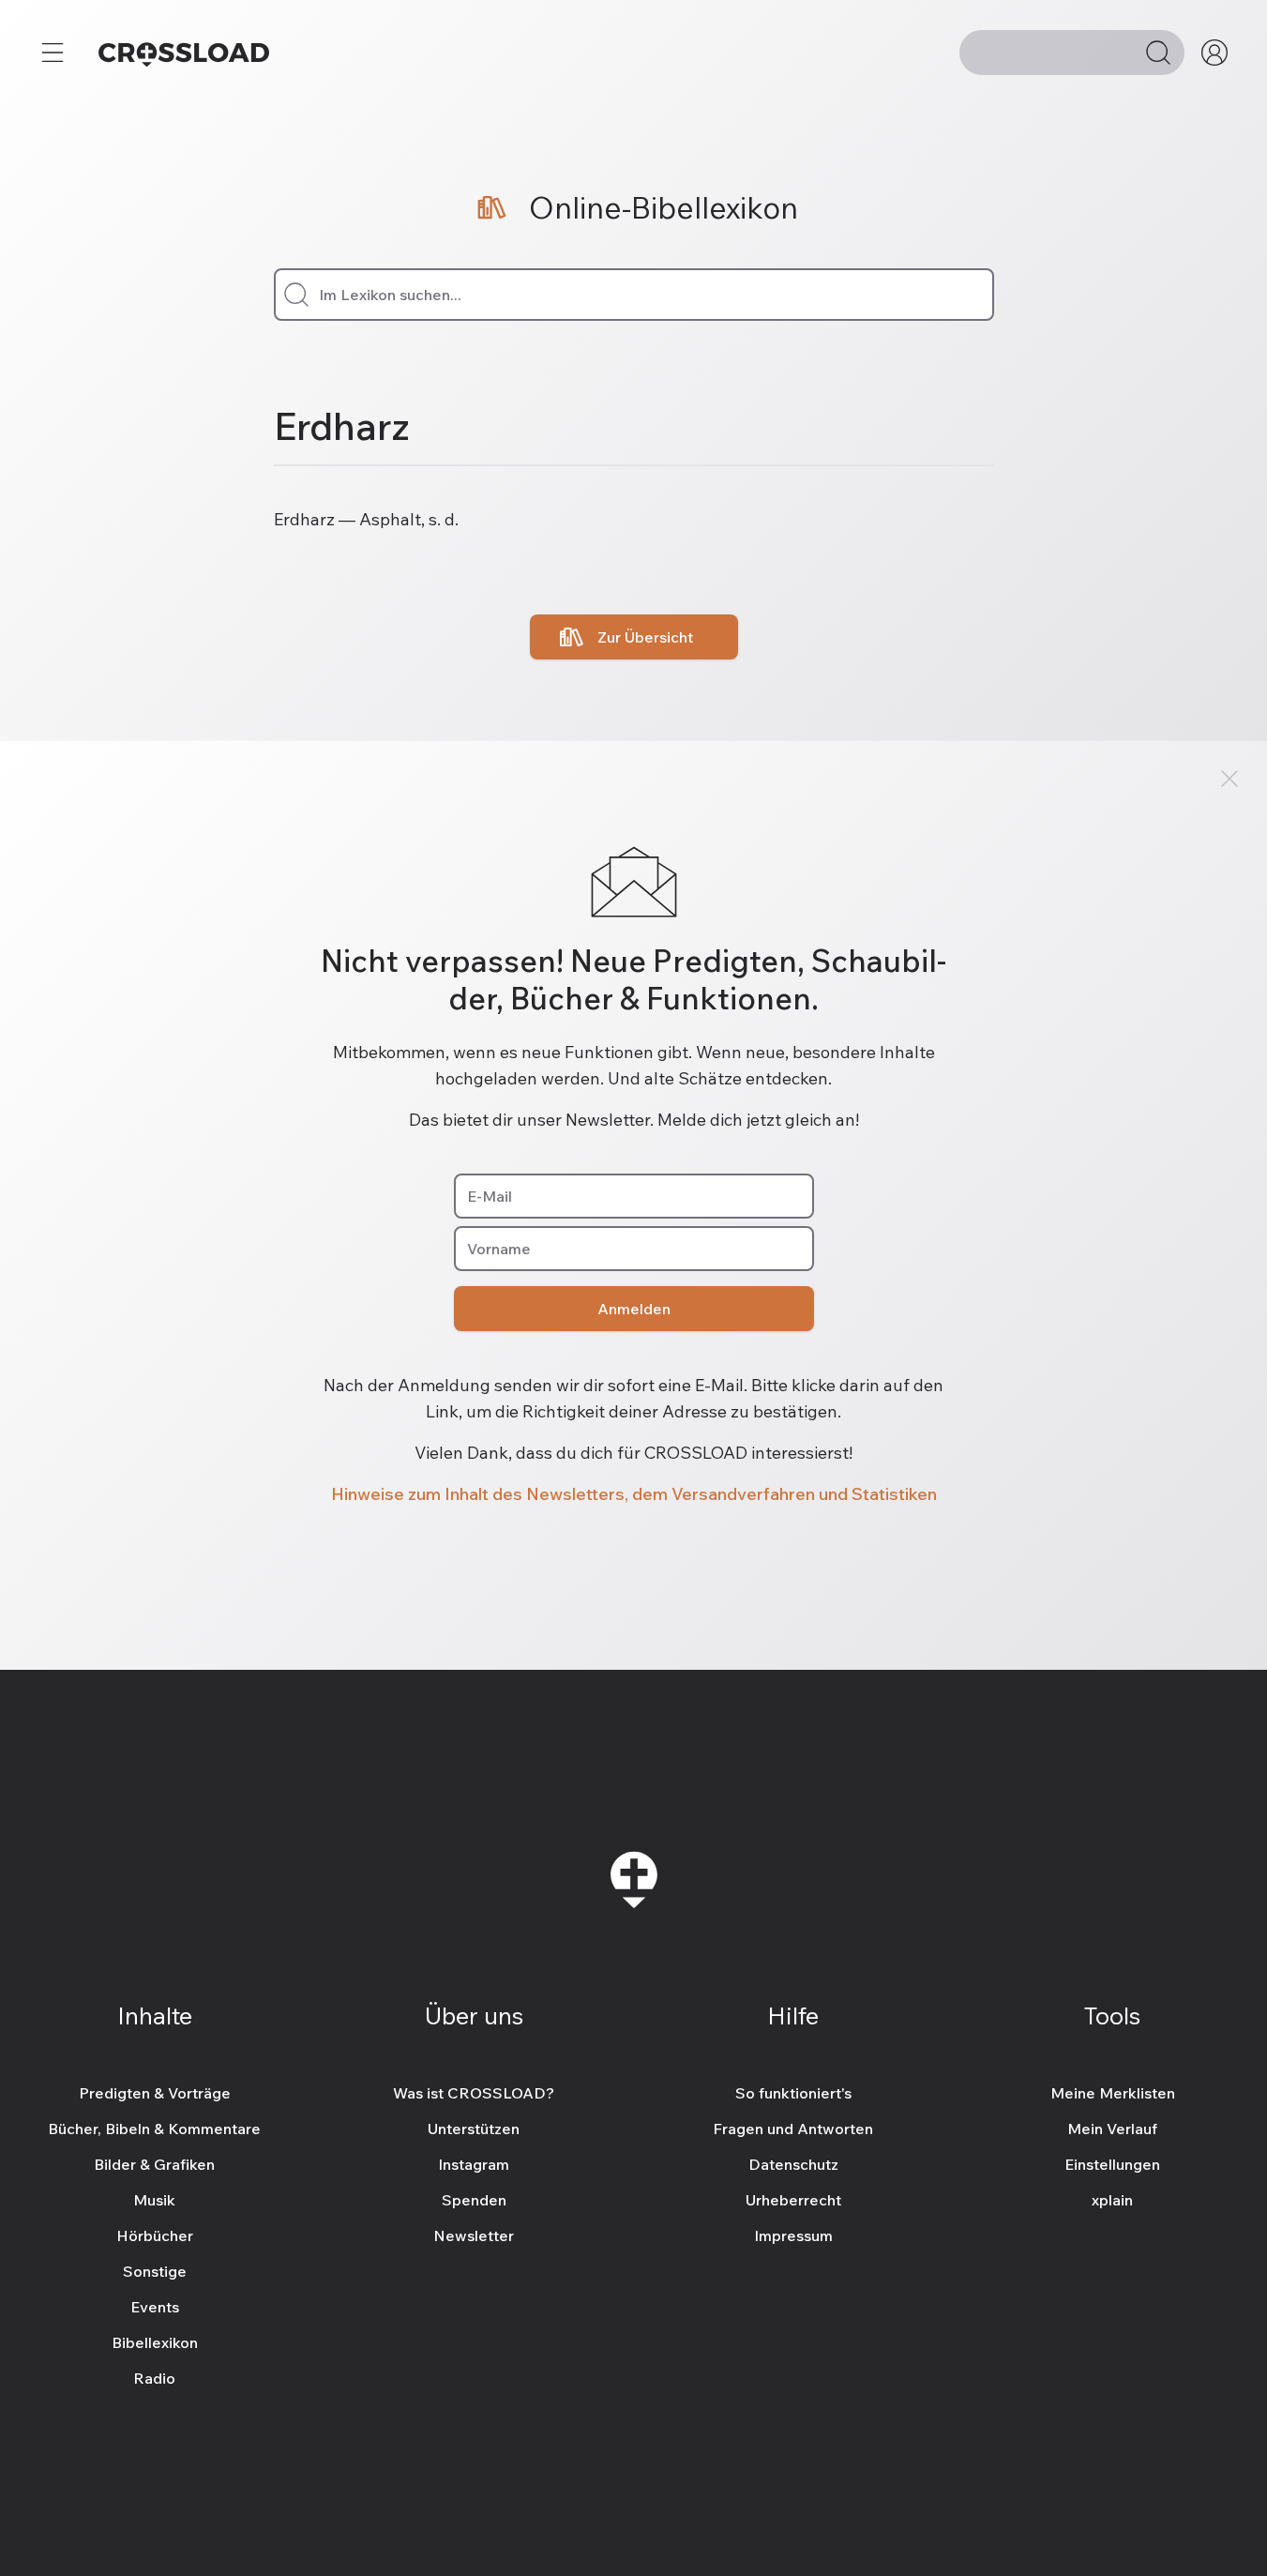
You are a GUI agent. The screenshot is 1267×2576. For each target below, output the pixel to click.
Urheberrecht (793, 2200)
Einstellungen (1112, 2164)
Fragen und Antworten (793, 2129)
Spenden (474, 2200)
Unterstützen (474, 2129)
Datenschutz (793, 2164)
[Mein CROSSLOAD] (1214, 53)
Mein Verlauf (1112, 2129)
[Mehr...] (53, 53)
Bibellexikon (155, 2342)
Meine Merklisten (1113, 2093)
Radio (154, 2378)
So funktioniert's (793, 2093)
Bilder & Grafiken (154, 2164)
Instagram (474, 2164)
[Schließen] (1229, 779)
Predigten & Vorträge (155, 2093)
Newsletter (474, 2235)
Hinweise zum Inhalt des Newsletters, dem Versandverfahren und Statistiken (634, 1494)
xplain (1112, 2200)
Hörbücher (155, 2235)
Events (155, 2307)
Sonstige (155, 2271)
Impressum (793, 2235)
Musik (154, 2200)
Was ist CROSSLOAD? (474, 2093)
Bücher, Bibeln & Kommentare (154, 2129)
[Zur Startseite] (184, 53)
